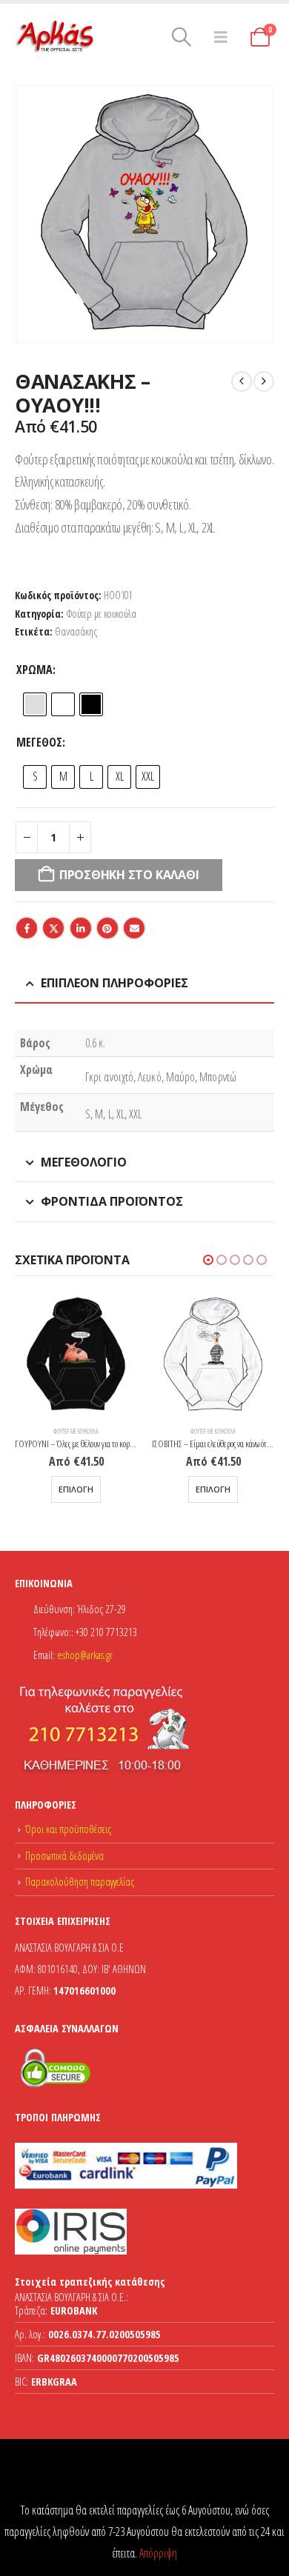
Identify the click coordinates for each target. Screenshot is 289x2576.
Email (134, 928)
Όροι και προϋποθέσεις (68, 1829)
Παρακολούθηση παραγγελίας (80, 1882)
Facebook (27, 928)
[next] (264, 381)
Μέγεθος (39, 742)
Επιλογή (76, 1489)
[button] (181, 37)
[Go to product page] (76, 1355)
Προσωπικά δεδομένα (64, 1856)
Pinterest (107, 928)
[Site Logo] (56, 37)
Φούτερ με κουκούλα (101, 614)
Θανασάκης (76, 631)
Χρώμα (34, 670)
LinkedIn (81, 928)
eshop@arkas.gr (85, 1655)
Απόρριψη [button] (158, 2553)
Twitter (53, 928)
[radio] (35, 704)
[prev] (242, 381)
